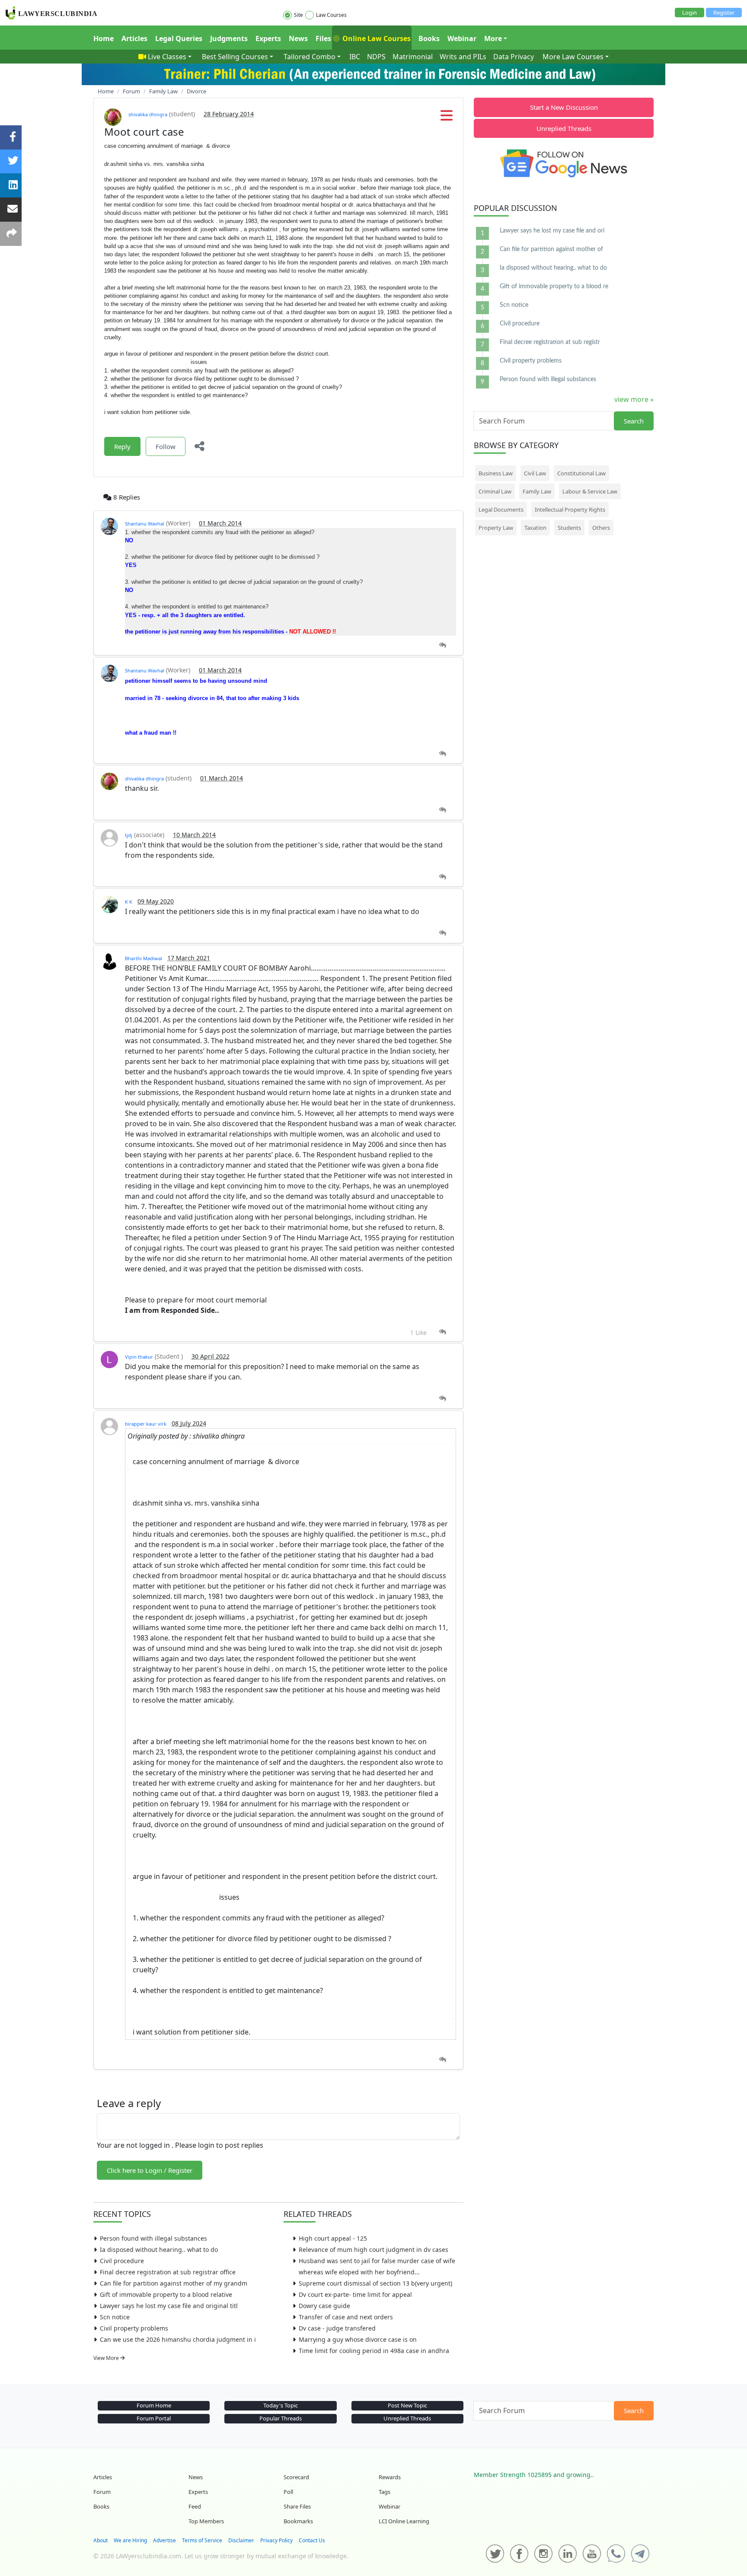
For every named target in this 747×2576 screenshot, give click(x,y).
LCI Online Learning (404, 2521)
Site (298, 15)
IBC (355, 57)
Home (104, 38)
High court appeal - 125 (333, 2238)
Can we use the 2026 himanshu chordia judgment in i (178, 2339)
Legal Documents (501, 509)
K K (129, 902)
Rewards (390, 2477)
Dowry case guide (324, 2306)
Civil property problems (134, 2328)
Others (601, 528)
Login (690, 13)
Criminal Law (495, 491)
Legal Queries (179, 38)
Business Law (496, 473)
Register (724, 13)
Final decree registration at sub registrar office (168, 2272)
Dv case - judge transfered (337, 2328)
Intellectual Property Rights (570, 509)
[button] (447, 118)
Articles (134, 38)
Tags (385, 2492)
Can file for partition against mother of (551, 249)
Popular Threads (281, 2418)
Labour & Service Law (590, 491)
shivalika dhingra (148, 114)
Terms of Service (202, 2540)
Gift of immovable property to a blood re (554, 287)
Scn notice (115, 2317)
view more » (634, 399)
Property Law (496, 528)
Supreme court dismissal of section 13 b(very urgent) (375, 2283)
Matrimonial (413, 57)
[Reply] (442, 645)
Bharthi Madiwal (144, 958)
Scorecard (296, 2477)
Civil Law (535, 473)
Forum (102, 2492)
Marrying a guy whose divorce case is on (358, 2339)
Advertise (164, 2540)
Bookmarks (298, 2521)
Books (429, 38)
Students (569, 528)
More (493, 38)
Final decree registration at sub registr (550, 342)
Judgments (229, 38)
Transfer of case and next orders (346, 2317)
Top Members (206, 2521)
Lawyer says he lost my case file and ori (552, 231)
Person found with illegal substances (153, 2238)
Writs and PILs (463, 57)
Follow (166, 446)
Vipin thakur (139, 1357)
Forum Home (154, 2405)
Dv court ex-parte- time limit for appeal (355, 2294)
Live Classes (167, 57)
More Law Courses (573, 57)
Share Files (297, 2506)
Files (323, 38)
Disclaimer (241, 2540)
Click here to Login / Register (150, 2170)
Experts (268, 38)
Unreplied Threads (564, 128)
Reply (122, 446)
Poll (288, 2492)
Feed (195, 2506)
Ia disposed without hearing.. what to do (159, 2250)
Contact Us (312, 2540)
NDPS (376, 57)
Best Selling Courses (235, 57)
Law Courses (331, 15)
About (101, 2540)
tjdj (129, 835)
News (298, 38)
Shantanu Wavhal (145, 524)
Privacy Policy (276, 2540)
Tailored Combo (310, 57)
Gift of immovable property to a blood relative (166, 2294)
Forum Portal (154, 2418)
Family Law (537, 491)
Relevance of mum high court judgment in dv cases (373, 2250)
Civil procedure (122, 2261)
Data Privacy (514, 57)
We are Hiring (130, 2540)
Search (634, 421)
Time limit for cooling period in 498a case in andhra (374, 2351)
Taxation (535, 528)
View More (107, 2358)
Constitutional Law (581, 473)
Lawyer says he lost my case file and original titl (169, 2306)
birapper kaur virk (146, 1424)
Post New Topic (407, 2405)
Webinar (462, 38)
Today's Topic (281, 2405)
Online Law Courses (376, 38)
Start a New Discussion (564, 107)
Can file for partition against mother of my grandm (174, 2283)
